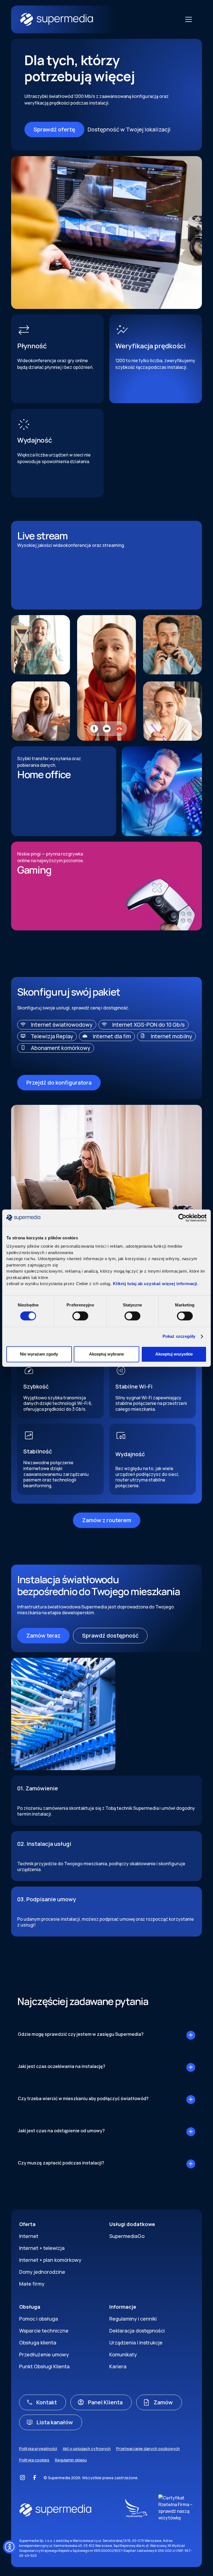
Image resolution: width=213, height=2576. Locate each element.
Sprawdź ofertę (54, 129)
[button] (187, 19)
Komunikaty (123, 2354)
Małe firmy (32, 2284)
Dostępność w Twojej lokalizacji (129, 129)
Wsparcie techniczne (44, 2331)
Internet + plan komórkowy (50, 2260)
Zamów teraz (43, 1635)
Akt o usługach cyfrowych (87, 2449)
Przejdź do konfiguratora (59, 1083)
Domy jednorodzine (42, 2272)
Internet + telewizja (42, 2248)
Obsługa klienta (38, 2342)
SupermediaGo (127, 2236)
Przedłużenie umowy (44, 2354)
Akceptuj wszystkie (174, 1354)
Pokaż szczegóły (179, 1337)
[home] (101, 20)
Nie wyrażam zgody (39, 1354)
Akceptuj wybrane (106, 1354)
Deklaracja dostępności (137, 2331)
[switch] (80, 1316)
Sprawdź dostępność (110, 1635)
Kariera (118, 2366)
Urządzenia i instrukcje (136, 2342)
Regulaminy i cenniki (133, 2319)
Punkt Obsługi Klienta (44, 2366)
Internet (29, 2236)
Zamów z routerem (107, 1520)
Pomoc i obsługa (39, 2319)
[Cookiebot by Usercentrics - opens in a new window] (182, 1218)
